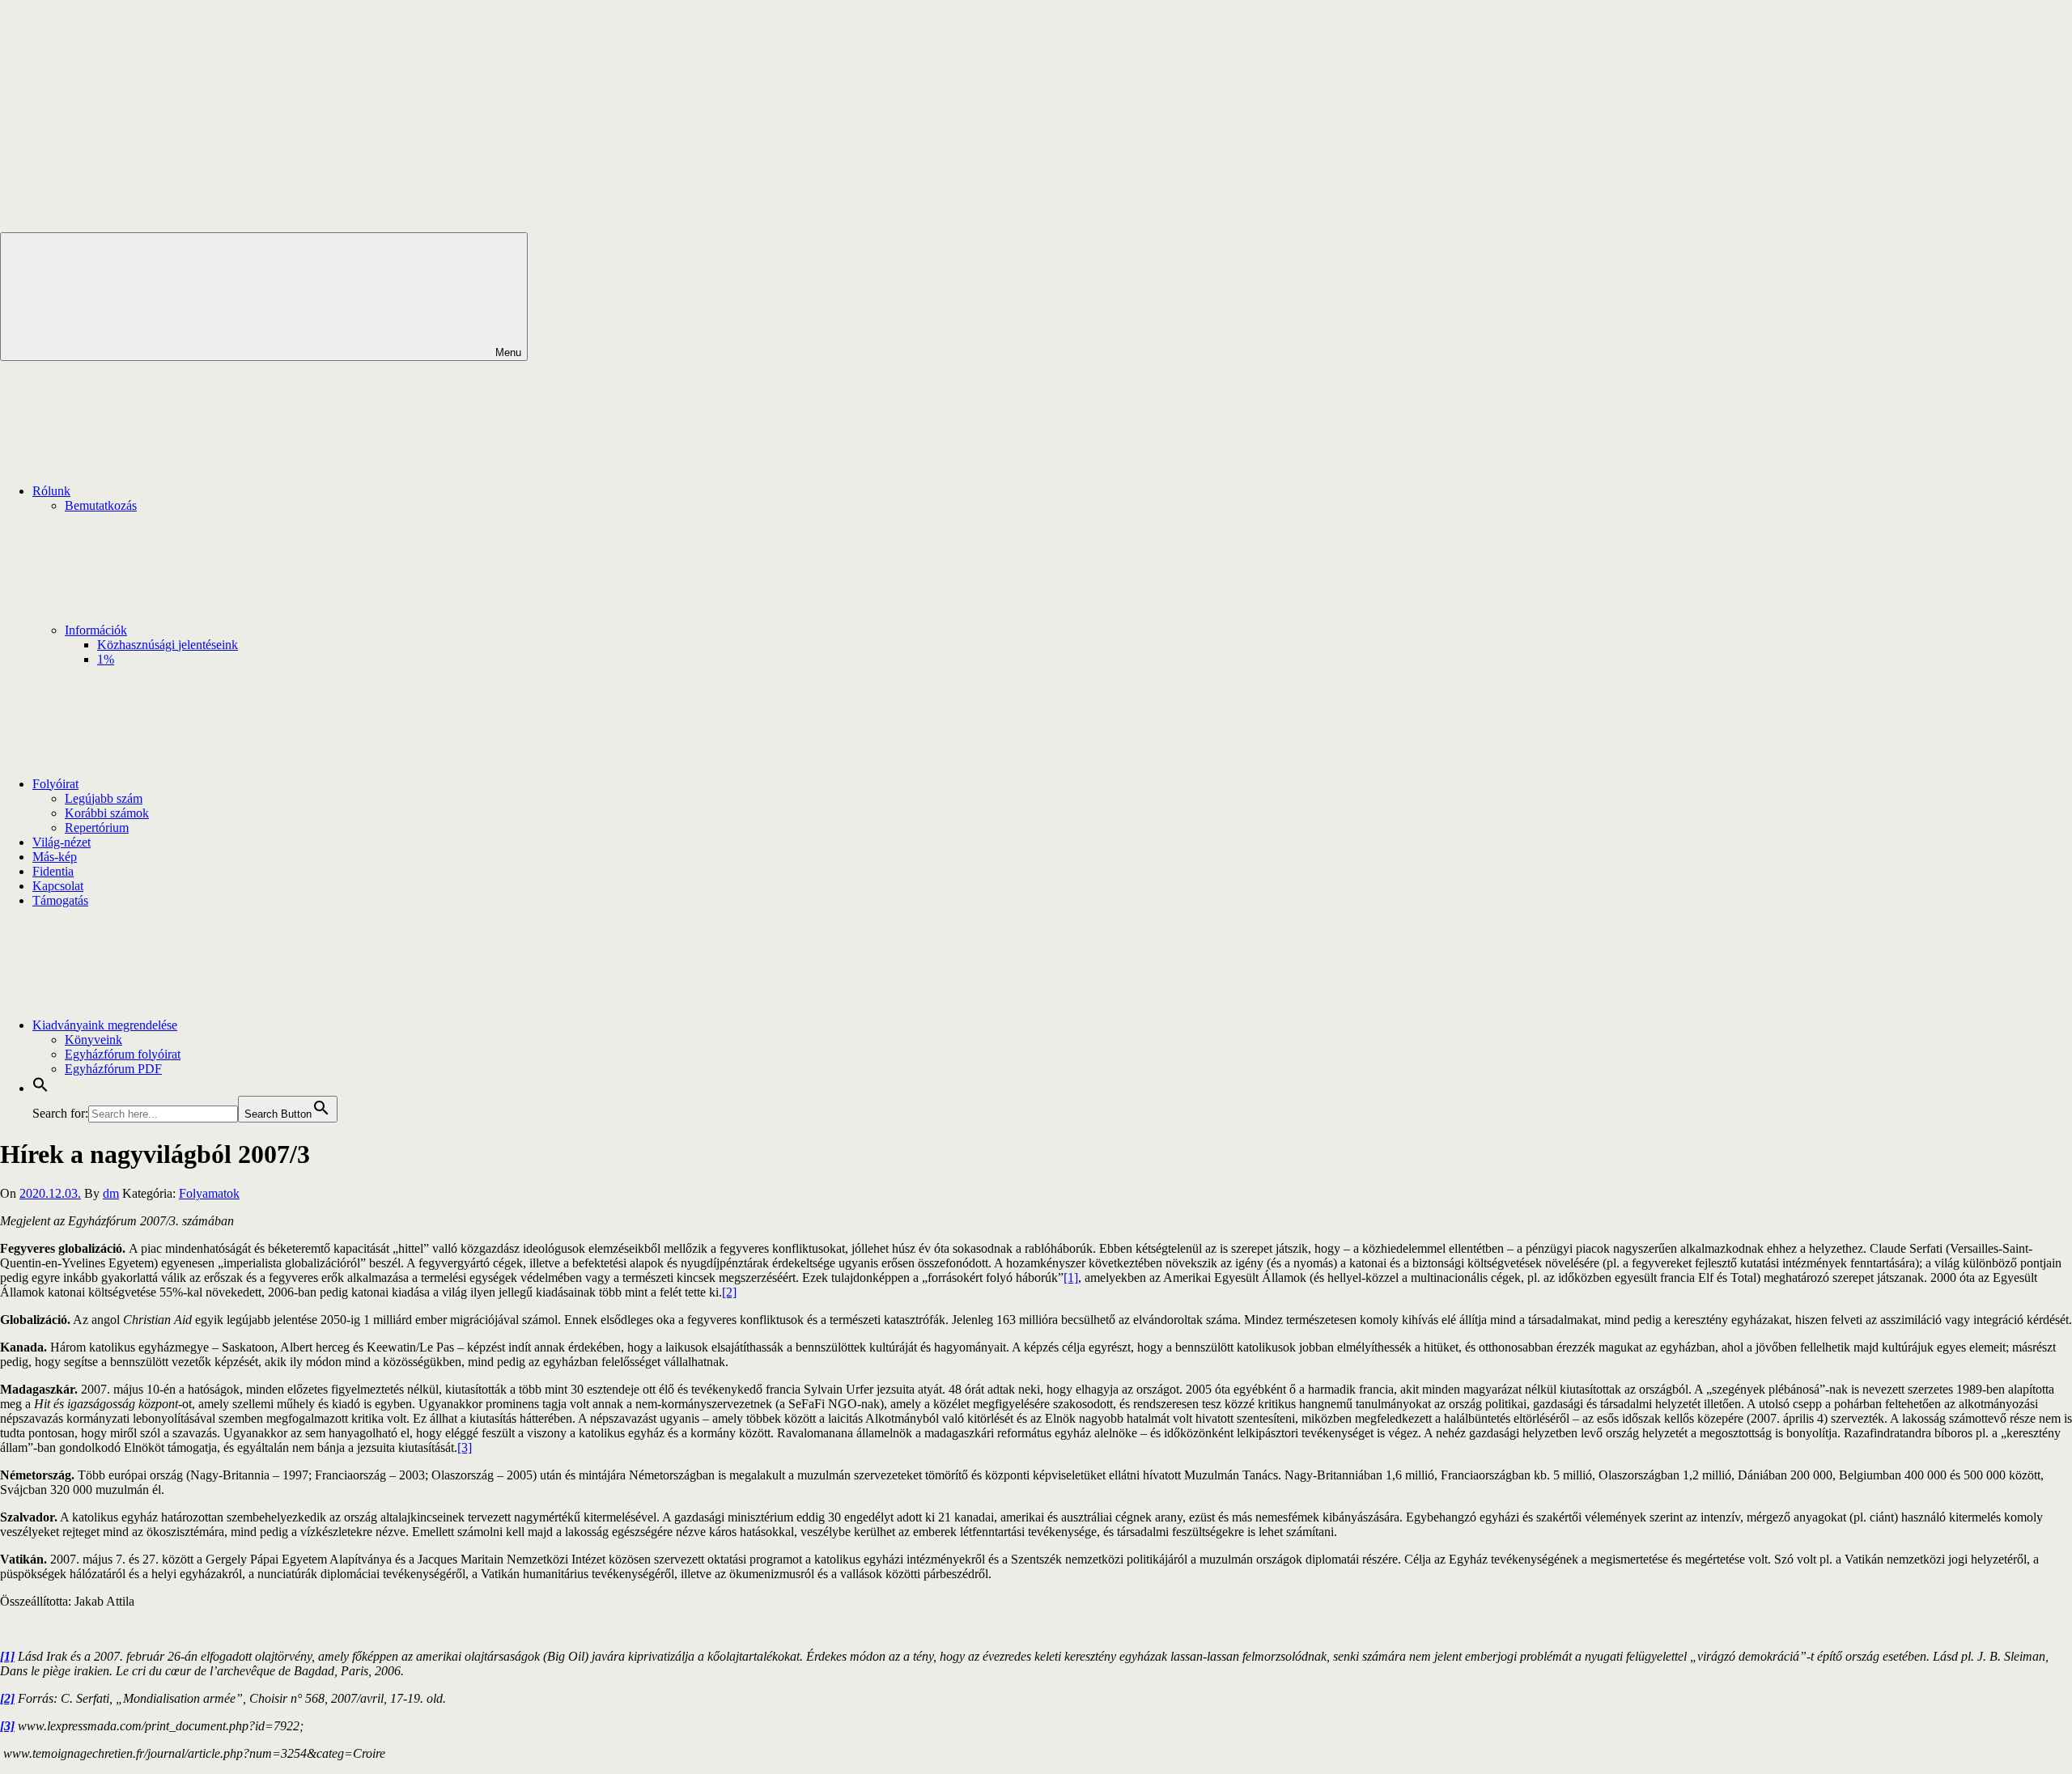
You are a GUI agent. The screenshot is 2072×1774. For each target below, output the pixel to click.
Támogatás (60, 900)
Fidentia (53, 871)
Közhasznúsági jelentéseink (168, 645)
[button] (40, 1088)
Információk (96, 630)
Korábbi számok (107, 813)
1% (106, 659)
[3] (465, 1447)
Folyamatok (209, 1193)
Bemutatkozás (101, 505)
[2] (729, 1292)
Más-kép (55, 857)
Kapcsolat (58, 886)
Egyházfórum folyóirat (123, 1054)
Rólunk (51, 491)
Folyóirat (55, 784)
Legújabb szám (104, 798)
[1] (1071, 1277)
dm (111, 1193)
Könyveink (93, 1040)
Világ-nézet (62, 842)
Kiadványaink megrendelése (105, 1025)
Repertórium (97, 828)
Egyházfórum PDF (113, 1069)
